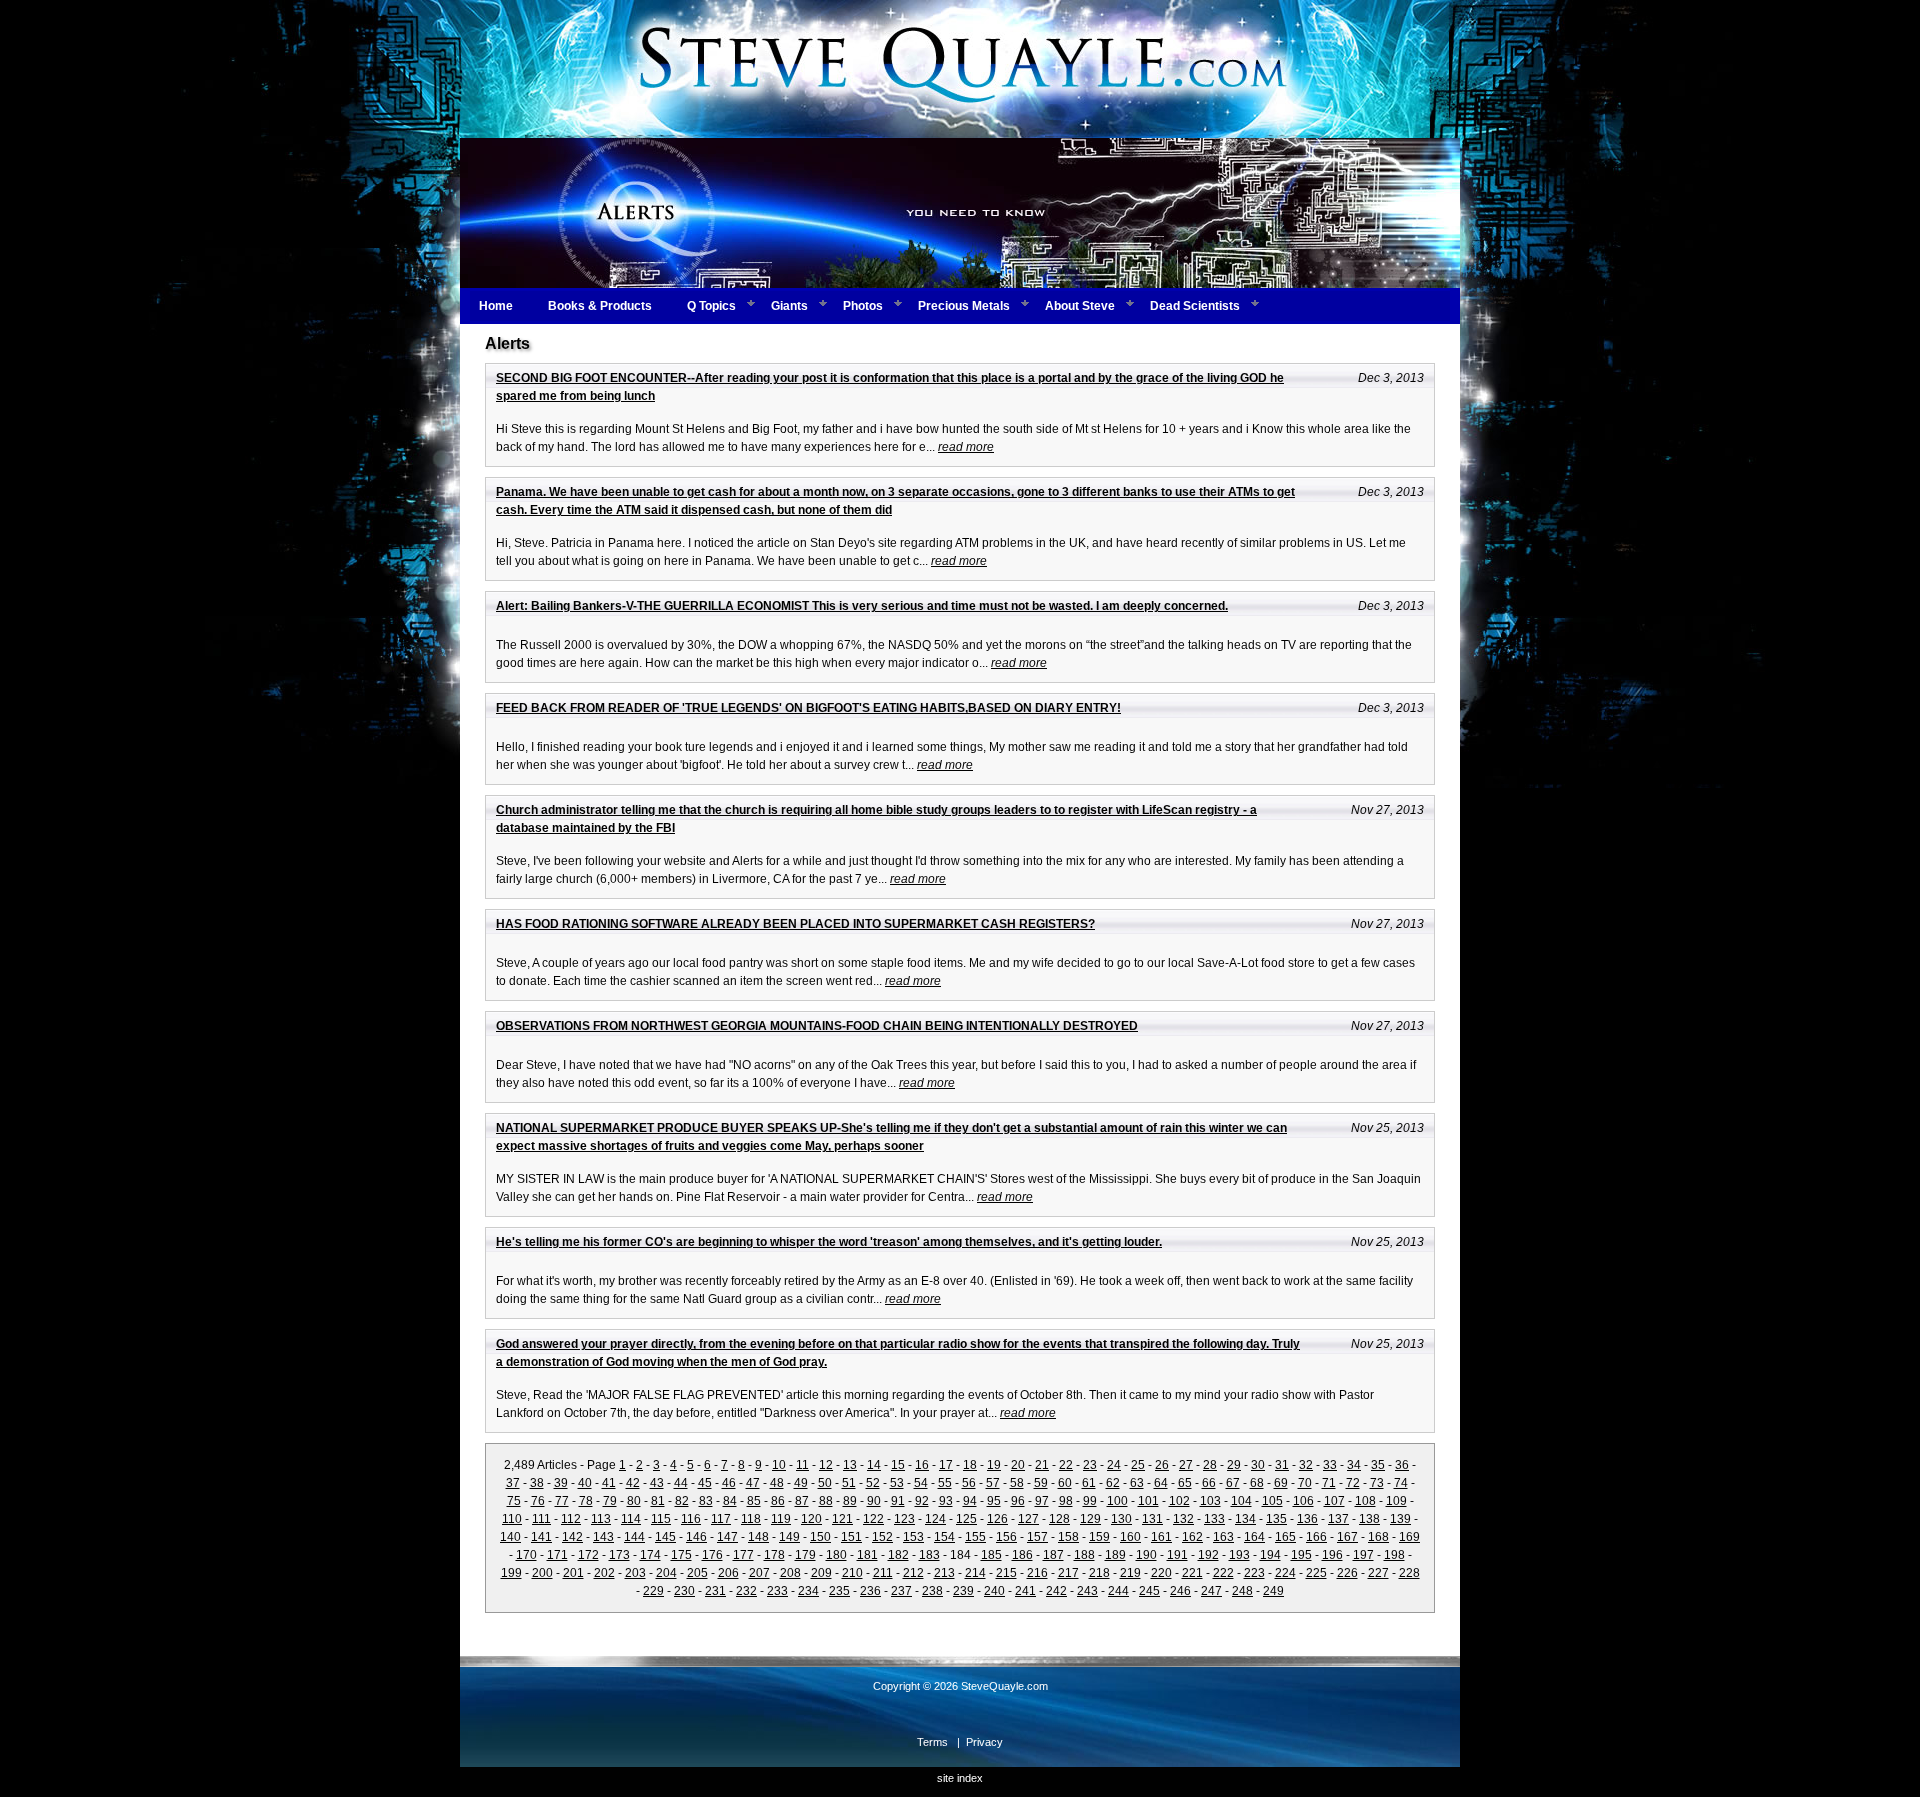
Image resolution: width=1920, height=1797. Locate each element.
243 (1087, 1591)
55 (945, 1483)
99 (1090, 1501)
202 (604, 1573)
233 (777, 1591)
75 (514, 1501)
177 (743, 1555)
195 (1301, 1555)
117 (721, 1519)
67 (1233, 1483)
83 (706, 1501)
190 (1146, 1555)
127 (1028, 1519)
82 (682, 1501)
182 (898, 1555)
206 (728, 1573)
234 (808, 1591)
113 (601, 1519)
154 (944, 1537)
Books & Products (600, 306)
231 (715, 1591)
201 (573, 1573)
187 (1053, 1555)
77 (562, 1501)
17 (946, 1465)
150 (820, 1537)
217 (1068, 1573)
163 (1223, 1537)
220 (1161, 1573)
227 (1378, 1573)
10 (779, 1465)
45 (705, 1483)
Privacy (984, 1742)
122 (873, 1519)
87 (802, 1501)
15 (898, 1465)
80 (634, 1501)
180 (836, 1555)
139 (1400, 1519)
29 (1234, 1465)
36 (1402, 1465)
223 (1254, 1573)
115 (661, 1519)
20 (1018, 1465)
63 (1137, 1483)
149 (789, 1537)
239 (963, 1591)
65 (1185, 1483)
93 (946, 1501)
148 (758, 1537)
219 (1130, 1573)
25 (1138, 1465)
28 (1210, 1465)
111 (541, 1519)
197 (1363, 1555)
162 (1192, 1537)
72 (1353, 1483)
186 (1022, 1555)
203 (635, 1573)
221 (1192, 1573)
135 (1276, 1519)
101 (1148, 1501)
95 (994, 1501)
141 (541, 1537)
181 (867, 1555)
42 (633, 1483)
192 (1208, 1555)
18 (970, 1465)
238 (932, 1591)
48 (777, 1483)
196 (1332, 1555)
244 (1118, 1591)
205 (697, 1573)
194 (1270, 1555)
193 (1239, 1555)
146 (696, 1537)
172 (588, 1555)
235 (839, 1591)
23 (1090, 1465)
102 (1179, 1501)
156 (1006, 1537)
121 (842, 1519)
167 (1347, 1537)
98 (1066, 1501)
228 (1409, 1573)
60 (1065, 1483)
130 (1121, 1519)
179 (805, 1555)
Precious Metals (964, 306)
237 (901, 1591)
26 (1162, 1465)
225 (1316, 1573)
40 (585, 1483)
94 (970, 1501)
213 (944, 1573)
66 (1209, 1483)
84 (730, 1501)
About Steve (1080, 306)
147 (727, 1537)
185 (991, 1555)
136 (1307, 1519)
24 (1114, 1465)
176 (712, 1555)
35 (1378, 1465)
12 (826, 1465)
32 (1306, 1465)
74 (1401, 1483)
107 (1334, 1501)
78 (586, 1501)
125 (966, 1519)
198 (1394, 1555)
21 (1042, 1465)
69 (1281, 1483)
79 (610, 1501)
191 (1177, 1555)
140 (510, 1537)
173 (619, 1555)
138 (1369, 1519)
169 (1409, 1537)
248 (1242, 1591)
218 (1099, 1573)
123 (904, 1519)
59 (1041, 1483)
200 (542, 1573)
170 (526, 1555)
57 (993, 1483)
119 (781, 1519)
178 (774, 1555)
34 (1354, 1465)
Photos (863, 306)
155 (975, 1537)
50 (825, 1483)
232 (746, 1591)
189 (1115, 1555)
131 (1152, 1519)
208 (790, 1573)
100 (1117, 1501)
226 (1347, 1573)
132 (1183, 1519)
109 (1396, 1501)
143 (603, 1537)
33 (1330, 1465)
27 (1186, 1465)
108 (1365, 1501)
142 (572, 1537)
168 (1378, 1537)
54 (921, 1483)
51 (849, 1483)
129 (1090, 1519)
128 (1059, 1519)
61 (1089, 1483)
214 (975, 1573)
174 (650, 1555)
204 (666, 1573)
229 (653, 1591)
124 (935, 1519)
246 (1180, 1591)
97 (1042, 1501)
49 (801, 1483)
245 (1149, 1591)
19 (994, 1465)
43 (657, 1483)
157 (1037, 1537)
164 (1254, 1537)
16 (922, 1465)
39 (561, 1483)
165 (1285, 1537)
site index (960, 1778)
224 (1285, 1573)
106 (1303, 1501)
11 (802, 1465)
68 (1257, 1483)
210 (852, 1573)
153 (913, 1537)
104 (1241, 1501)
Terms (932, 1742)
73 (1377, 1483)
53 (897, 1483)
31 (1282, 1465)
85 (754, 1501)
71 (1329, 1483)
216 (1037, 1573)
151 (851, 1537)
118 (751, 1519)
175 (681, 1555)
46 (729, 1483)
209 (821, 1573)
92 (922, 1501)
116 (691, 1519)
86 (778, 1501)
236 (870, 1591)
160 (1130, 1537)
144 (634, 1537)
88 (826, 1501)
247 (1211, 1591)
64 (1161, 1483)
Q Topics (711, 306)
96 (1018, 1501)
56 (969, 1483)
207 (759, 1573)
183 (929, 1555)
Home (496, 306)
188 (1084, 1555)
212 (913, 1573)
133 (1214, 1519)
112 (571, 1519)
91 (898, 1501)
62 (1113, 1483)
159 (1099, 1537)
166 (1316, 1537)
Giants (789, 306)
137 (1338, 1519)
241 (1025, 1591)
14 (874, 1465)
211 (883, 1573)
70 (1305, 1483)
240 (994, 1591)
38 (537, 1483)
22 (1066, 1465)
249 (1273, 1591)
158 (1068, 1537)
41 (609, 1483)
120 (811, 1519)
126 (997, 1519)
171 (557, 1555)
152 (882, 1537)
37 (513, 1483)
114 (631, 1519)
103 (1210, 1501)
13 (850, 1465)
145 (665, 1537)
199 (511, 1573)
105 (1272, 1501)
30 (1258, 1465)
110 (512, 1519)
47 (753, 1483)
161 (1161, 1537)
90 (874, 1501)
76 (538, 1501)
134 (1245, 1519)
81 (658, 1501)
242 (1056, 1591)
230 (684, 1591)
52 (873, 1483)
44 (681, 1483)
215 (1006, 1573)
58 (1017, 1483)
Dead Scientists (1195, 306)
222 (1223, 1573)
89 (850, 1501)
